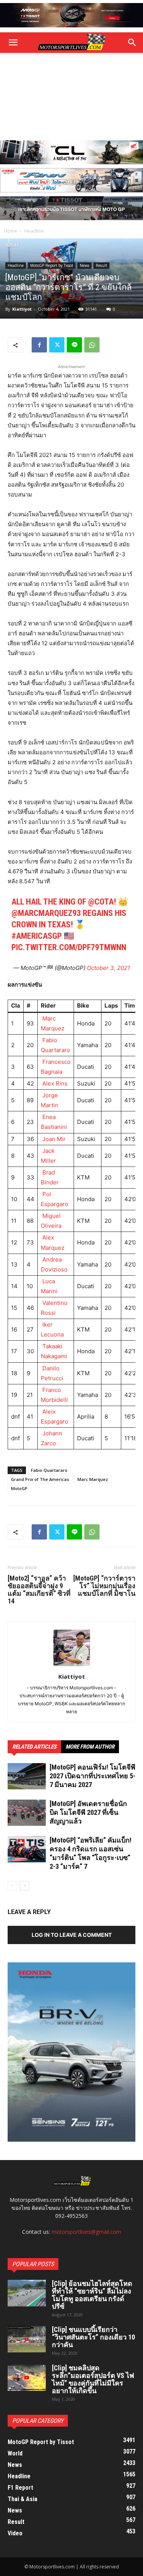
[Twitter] (57, 345)
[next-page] (25, 1886)
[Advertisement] (71, 97)
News (84, 265)
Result (101, 265)
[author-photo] (72, 1666)
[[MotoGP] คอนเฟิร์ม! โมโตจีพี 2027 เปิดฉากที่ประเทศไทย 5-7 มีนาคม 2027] (27, 1776)
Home (10, 231)
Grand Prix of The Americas (40, 1479)
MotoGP (19, 1488)
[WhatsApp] (92, 345)
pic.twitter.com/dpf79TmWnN (69, 947)
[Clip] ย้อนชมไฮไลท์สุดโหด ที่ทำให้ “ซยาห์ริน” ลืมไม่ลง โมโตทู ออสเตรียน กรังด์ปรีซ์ (92, 2295)
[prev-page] (12, 1886)
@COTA (101, 902)
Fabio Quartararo (49, 1470)
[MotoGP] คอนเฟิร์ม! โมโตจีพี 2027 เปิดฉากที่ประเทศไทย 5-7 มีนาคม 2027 (92, 1776)
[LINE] (74, 345)
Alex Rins (54, 1083)
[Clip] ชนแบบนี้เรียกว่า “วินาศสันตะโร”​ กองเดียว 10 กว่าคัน (93, 2337)
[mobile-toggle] (13, 43)
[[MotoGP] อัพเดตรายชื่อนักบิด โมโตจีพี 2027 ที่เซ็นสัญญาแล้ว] (27, 1813)
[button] (132, 43)
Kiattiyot (22, 309)
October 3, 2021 (108, 968)
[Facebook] (39, 345)
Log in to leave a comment (72, 1935)
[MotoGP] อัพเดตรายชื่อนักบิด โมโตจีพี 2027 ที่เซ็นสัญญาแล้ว (88, 1812)
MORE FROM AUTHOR (90, 1747)
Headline (34, 231)
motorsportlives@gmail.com (86, 2232)
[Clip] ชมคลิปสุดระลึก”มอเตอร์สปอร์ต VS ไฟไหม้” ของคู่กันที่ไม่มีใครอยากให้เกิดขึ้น (93, 2379)
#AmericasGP (37, 936)
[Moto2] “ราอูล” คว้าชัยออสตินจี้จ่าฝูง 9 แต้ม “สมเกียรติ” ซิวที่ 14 (39, 1590)
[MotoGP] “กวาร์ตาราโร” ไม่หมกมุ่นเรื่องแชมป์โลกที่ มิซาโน (104, 1586)
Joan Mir (53, 1139)
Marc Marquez (93, 1479)
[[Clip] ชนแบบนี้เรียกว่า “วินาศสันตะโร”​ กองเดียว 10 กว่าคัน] (27, 2339)
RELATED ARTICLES (34, 1747)
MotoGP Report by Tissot (52, 265)
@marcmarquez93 (46, 913)
